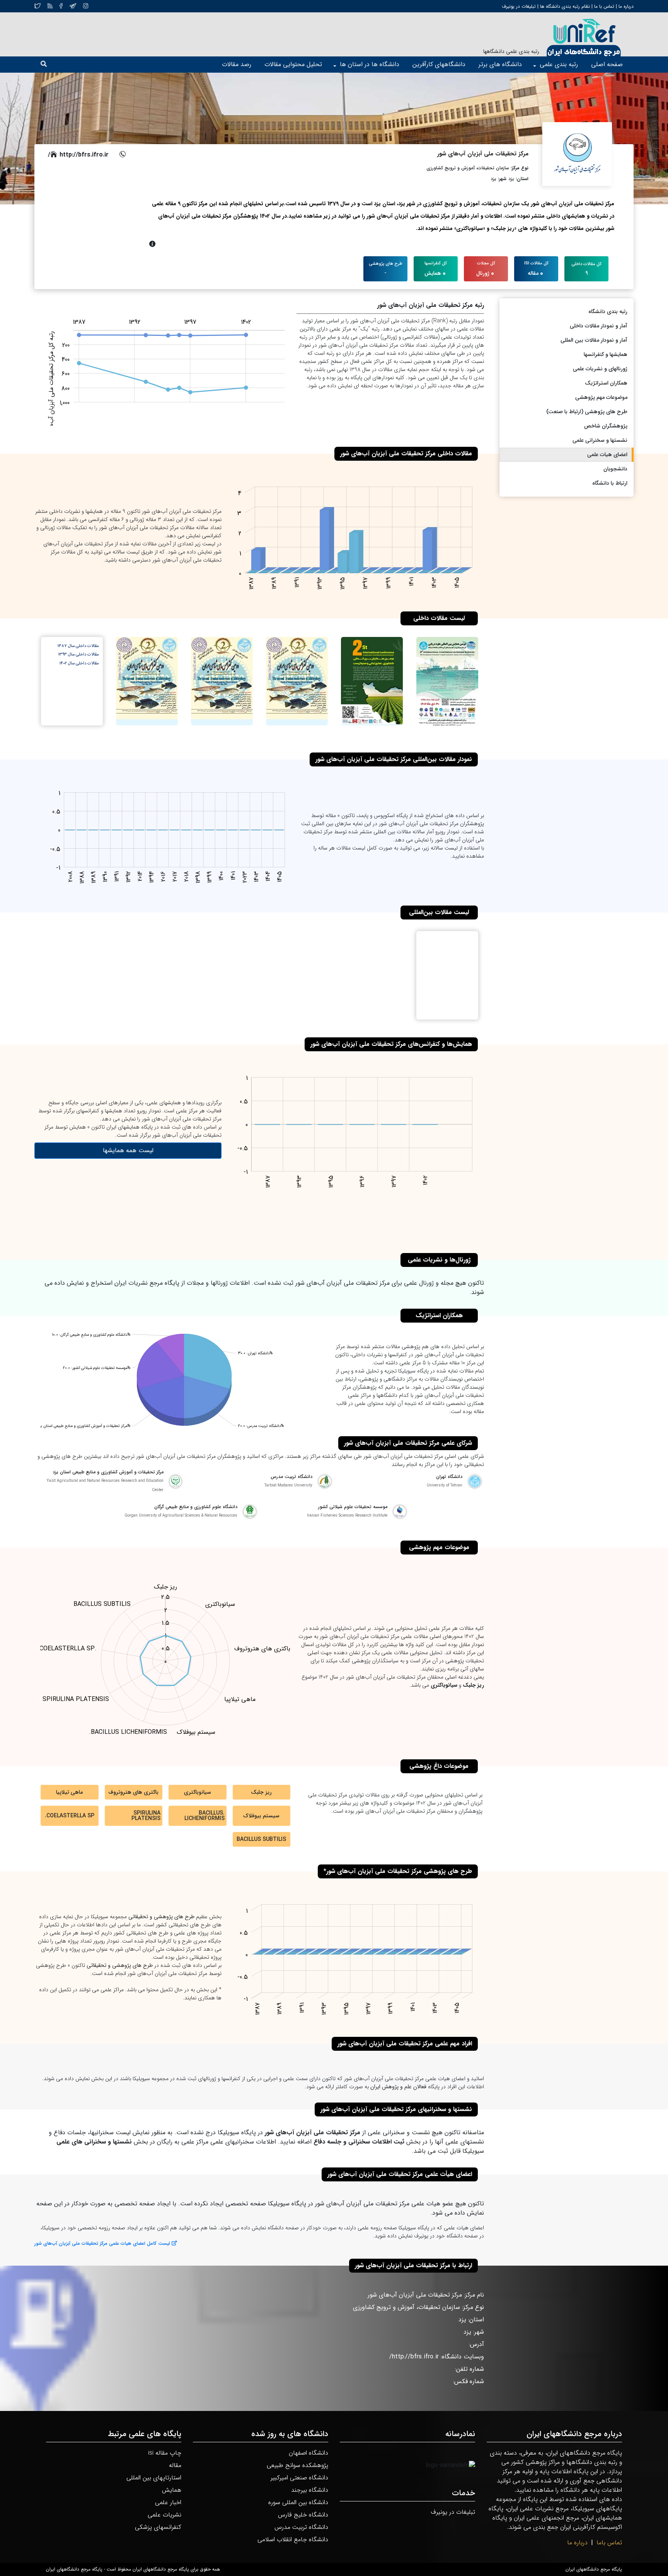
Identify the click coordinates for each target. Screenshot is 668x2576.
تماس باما (609, 2543)
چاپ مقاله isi (165, 2453)
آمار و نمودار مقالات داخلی (599, 326)
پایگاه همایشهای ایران (130, 1127)
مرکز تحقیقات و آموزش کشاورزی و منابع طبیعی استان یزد (108, 1472)
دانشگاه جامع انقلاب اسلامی (293, 2539)
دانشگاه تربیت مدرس (291, 1477)
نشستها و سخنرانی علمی (600, 440)
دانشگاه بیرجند (310, 2490)
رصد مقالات (237, 64)
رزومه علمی (370, 2228)
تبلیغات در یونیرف (519, 6)
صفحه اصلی (607, 64)
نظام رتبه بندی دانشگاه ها (565, 6)
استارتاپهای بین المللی (154, 2478)
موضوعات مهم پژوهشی (601, 397)
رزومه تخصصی (94, 2228)
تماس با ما (603, 6)
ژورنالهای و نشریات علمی (600, 369)
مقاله (175, 2465)
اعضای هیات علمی (607, 455)
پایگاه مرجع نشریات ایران (147, 1283)
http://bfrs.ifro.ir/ (78, 155)
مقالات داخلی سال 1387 (78, 646)
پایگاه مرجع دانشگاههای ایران (594, 2569)
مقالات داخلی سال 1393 (78, 655)
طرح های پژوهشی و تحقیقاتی (161, 1917)
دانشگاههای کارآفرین (439, 64)
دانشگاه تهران (449, 1477)
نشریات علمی (164, 2515)
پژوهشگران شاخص (606, 426)
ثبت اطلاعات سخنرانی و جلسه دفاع (359, 2142)
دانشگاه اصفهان (308, 2453)
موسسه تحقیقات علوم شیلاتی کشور (353, 1507)
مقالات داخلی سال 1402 (79, 664)
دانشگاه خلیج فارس (303, 2515)
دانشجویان (615, 469)
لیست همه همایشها (128, 1150)
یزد (511, 179)
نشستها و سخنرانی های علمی (94, 2142)
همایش (172, 2490)
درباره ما (625, 6)
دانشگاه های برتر (500, 64)
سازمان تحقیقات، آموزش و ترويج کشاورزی (468, 168)
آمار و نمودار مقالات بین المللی (594, 340)
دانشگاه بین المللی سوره (298, 2502)
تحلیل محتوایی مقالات (293, 64)
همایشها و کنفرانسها (606, 354)
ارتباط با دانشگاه (610, 483)
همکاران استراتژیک (606, 383)
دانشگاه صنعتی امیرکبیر (299, 2478)
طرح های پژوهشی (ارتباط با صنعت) (587, 412)
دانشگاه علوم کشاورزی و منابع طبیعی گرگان (196, 1507)
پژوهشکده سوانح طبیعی (297, 2465)
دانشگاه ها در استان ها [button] (370, 64)
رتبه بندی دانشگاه (608, 312)
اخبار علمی (168, 2502)
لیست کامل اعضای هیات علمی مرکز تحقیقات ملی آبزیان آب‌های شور (102, 2243)
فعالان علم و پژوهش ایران (398, 2087)
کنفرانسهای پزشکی (158, 2527)
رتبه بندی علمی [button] (559, 64)
